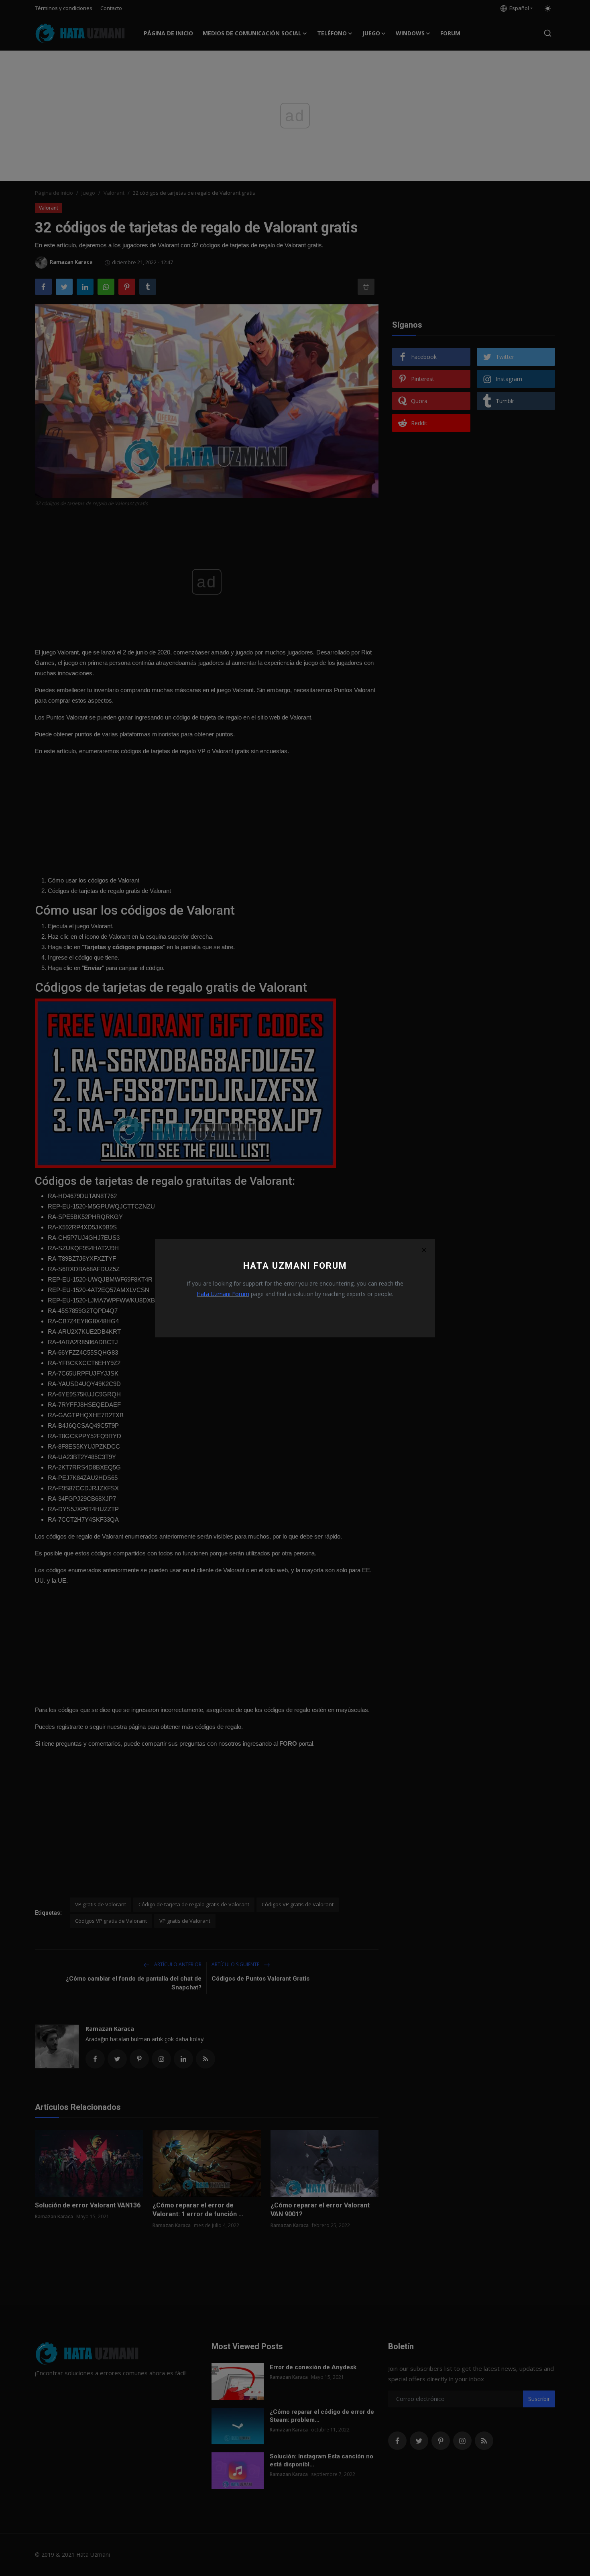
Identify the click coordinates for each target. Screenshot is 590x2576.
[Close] (424, 1250)
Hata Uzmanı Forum (223, 1294)
